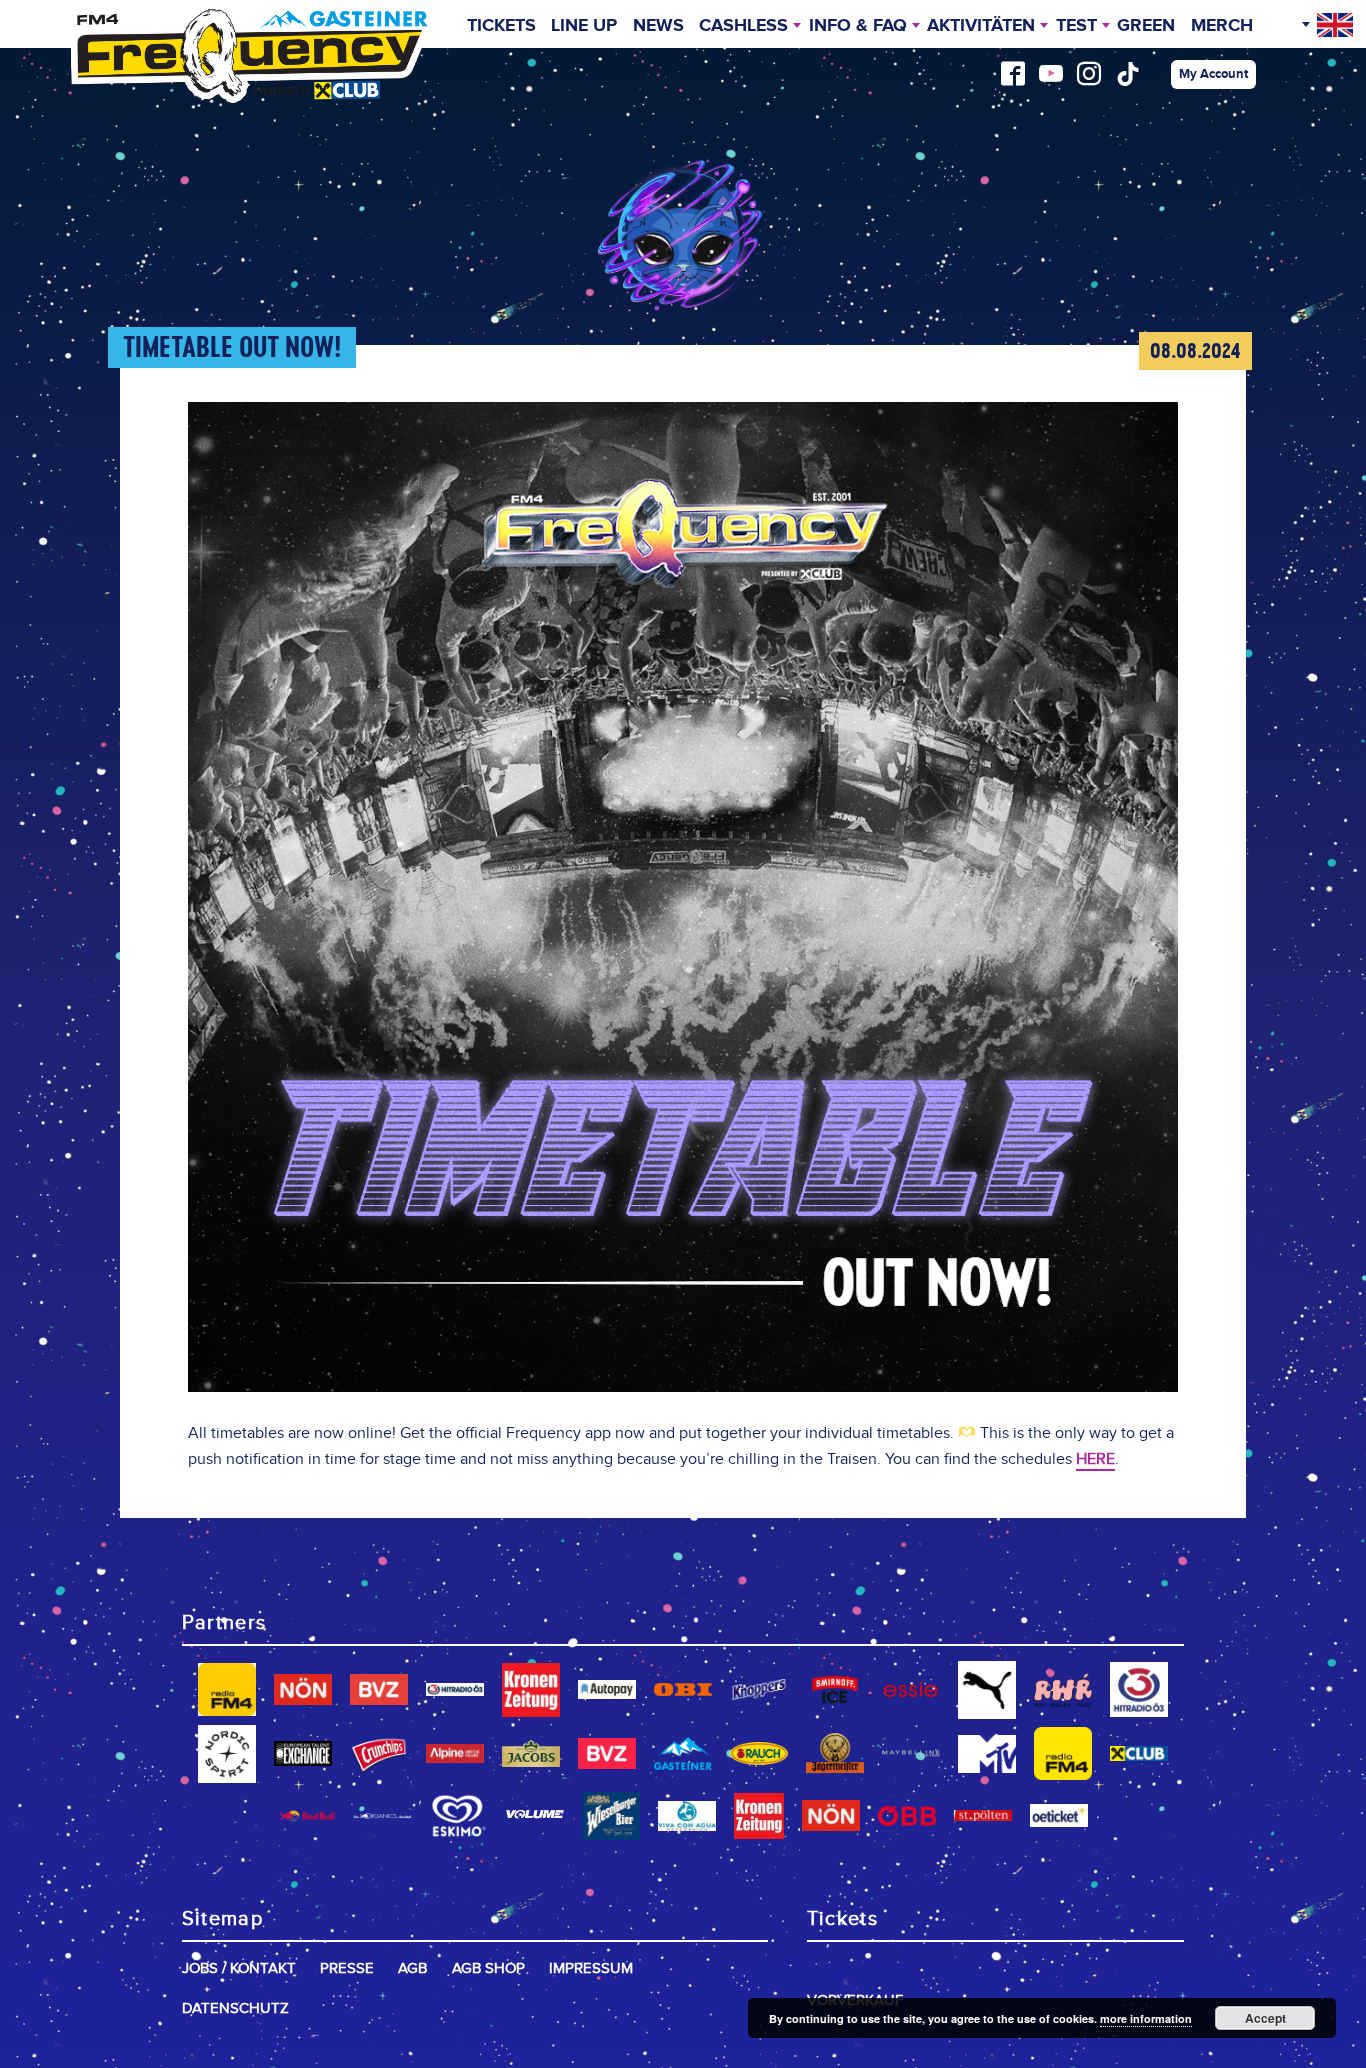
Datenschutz (235, 2008)
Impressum (591, 1968)
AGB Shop (488, 1968)
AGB (412, 1968)
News (658, 26)
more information (1146, 2018)
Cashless (743, 26)
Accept (1265, 2018)
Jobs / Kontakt (239, 1968)
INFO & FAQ (858, 26)
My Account (1213, 74)
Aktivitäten (981, 26)
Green (1146, 26)
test (1076, 26)
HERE (1095, 1459)
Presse (347, 1968)
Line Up (584, 26)
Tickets (501, 26)
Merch (1222, 26)
